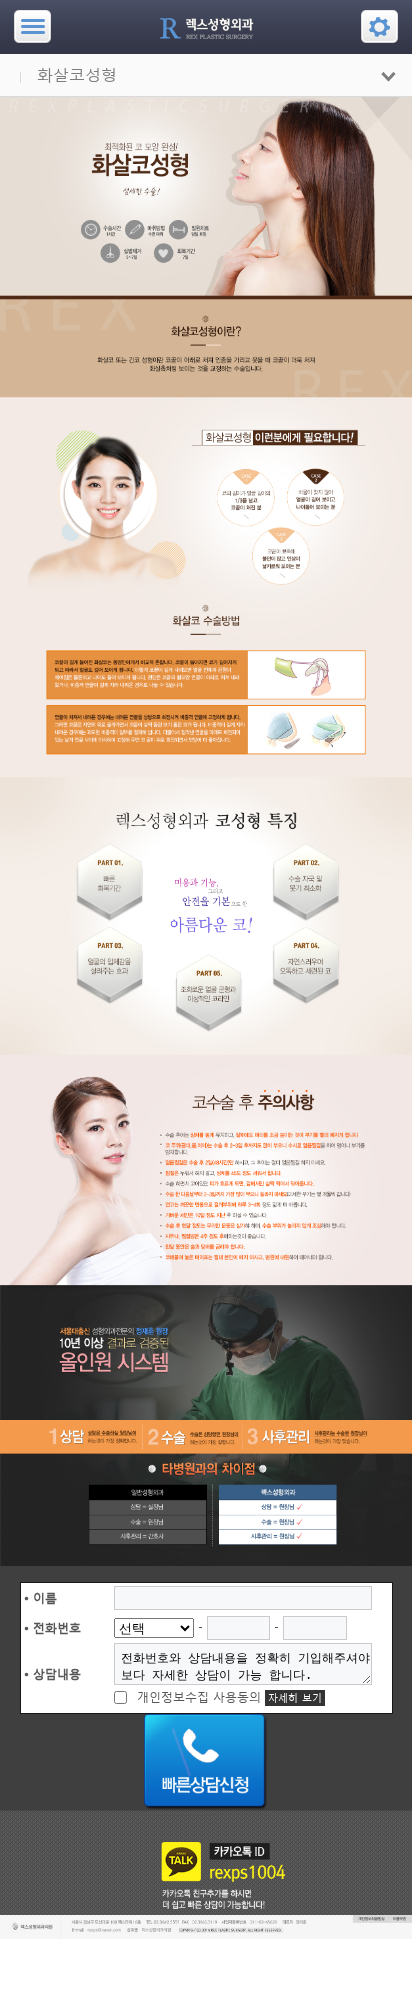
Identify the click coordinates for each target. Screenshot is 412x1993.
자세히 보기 (295, 1698)
